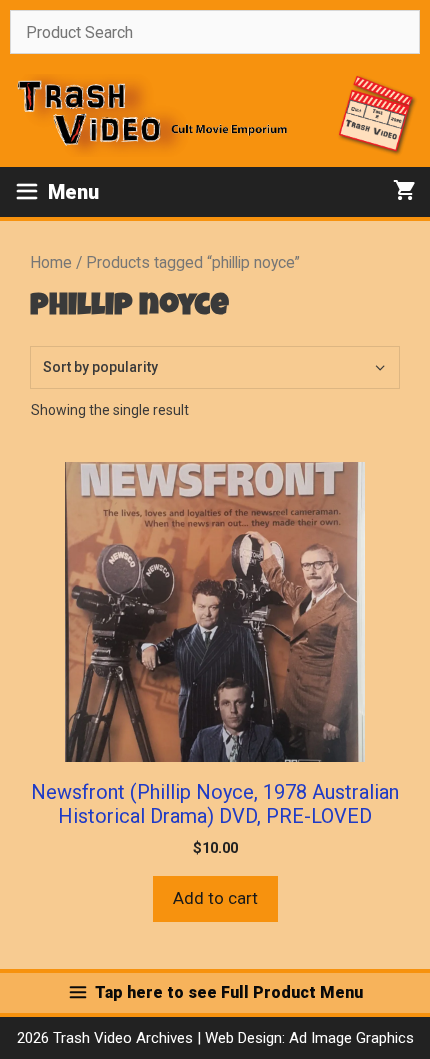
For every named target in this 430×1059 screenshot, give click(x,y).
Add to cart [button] (215, 898)
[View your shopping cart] (404, 192)
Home (51, 262)
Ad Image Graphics (349, 1038)
